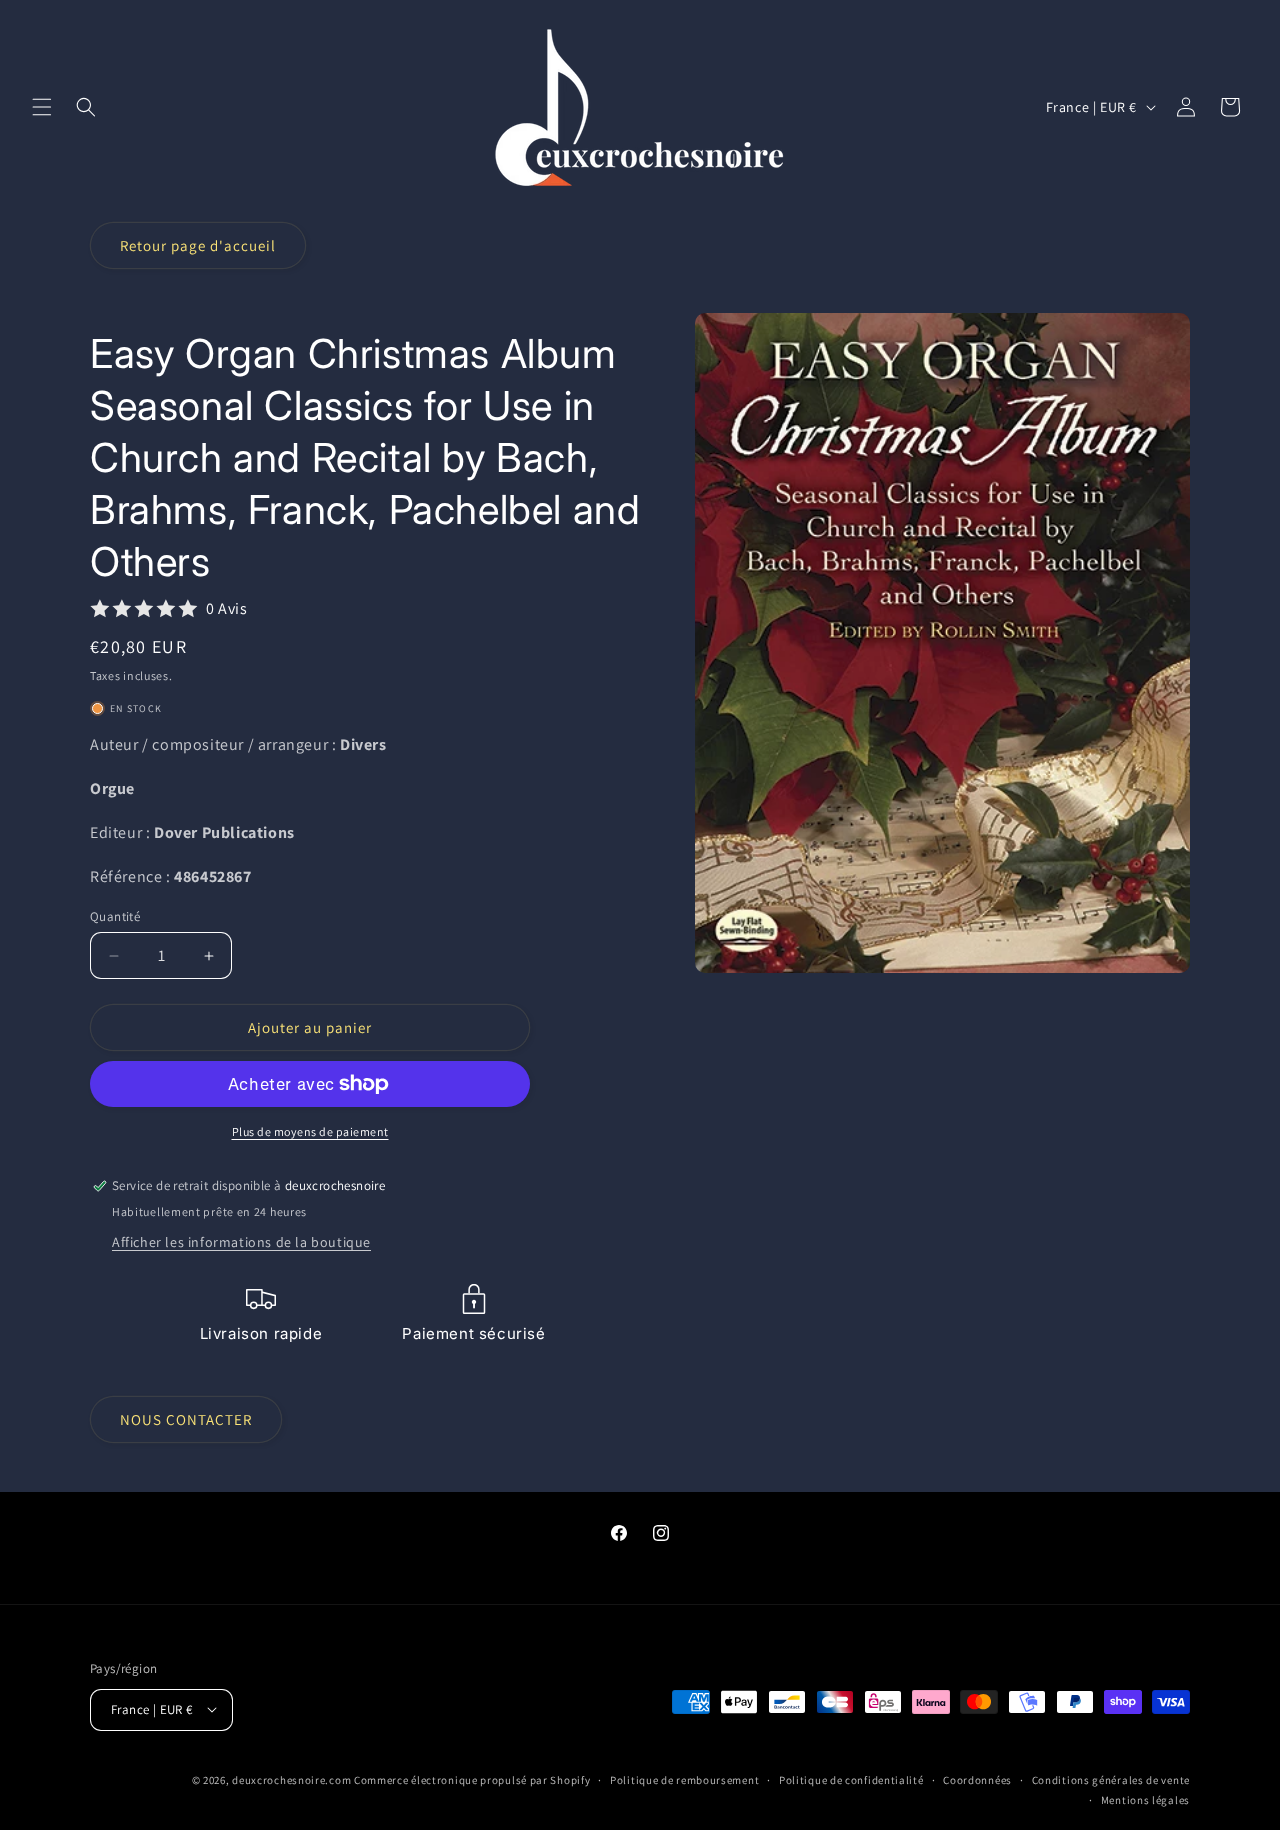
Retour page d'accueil (198, 245)
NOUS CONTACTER (186, 1419)
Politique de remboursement (684, 1779)
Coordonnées (977, 1779)
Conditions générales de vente (1111, 1779)
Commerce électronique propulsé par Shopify (472, 1779)
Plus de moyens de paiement (310, 1131)
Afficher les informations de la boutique (241, 1242)
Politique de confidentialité (851, 1779)
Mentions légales (1145, 1799)
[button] (42, 107)
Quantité (115, 916)
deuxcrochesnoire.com (291, 1779)
